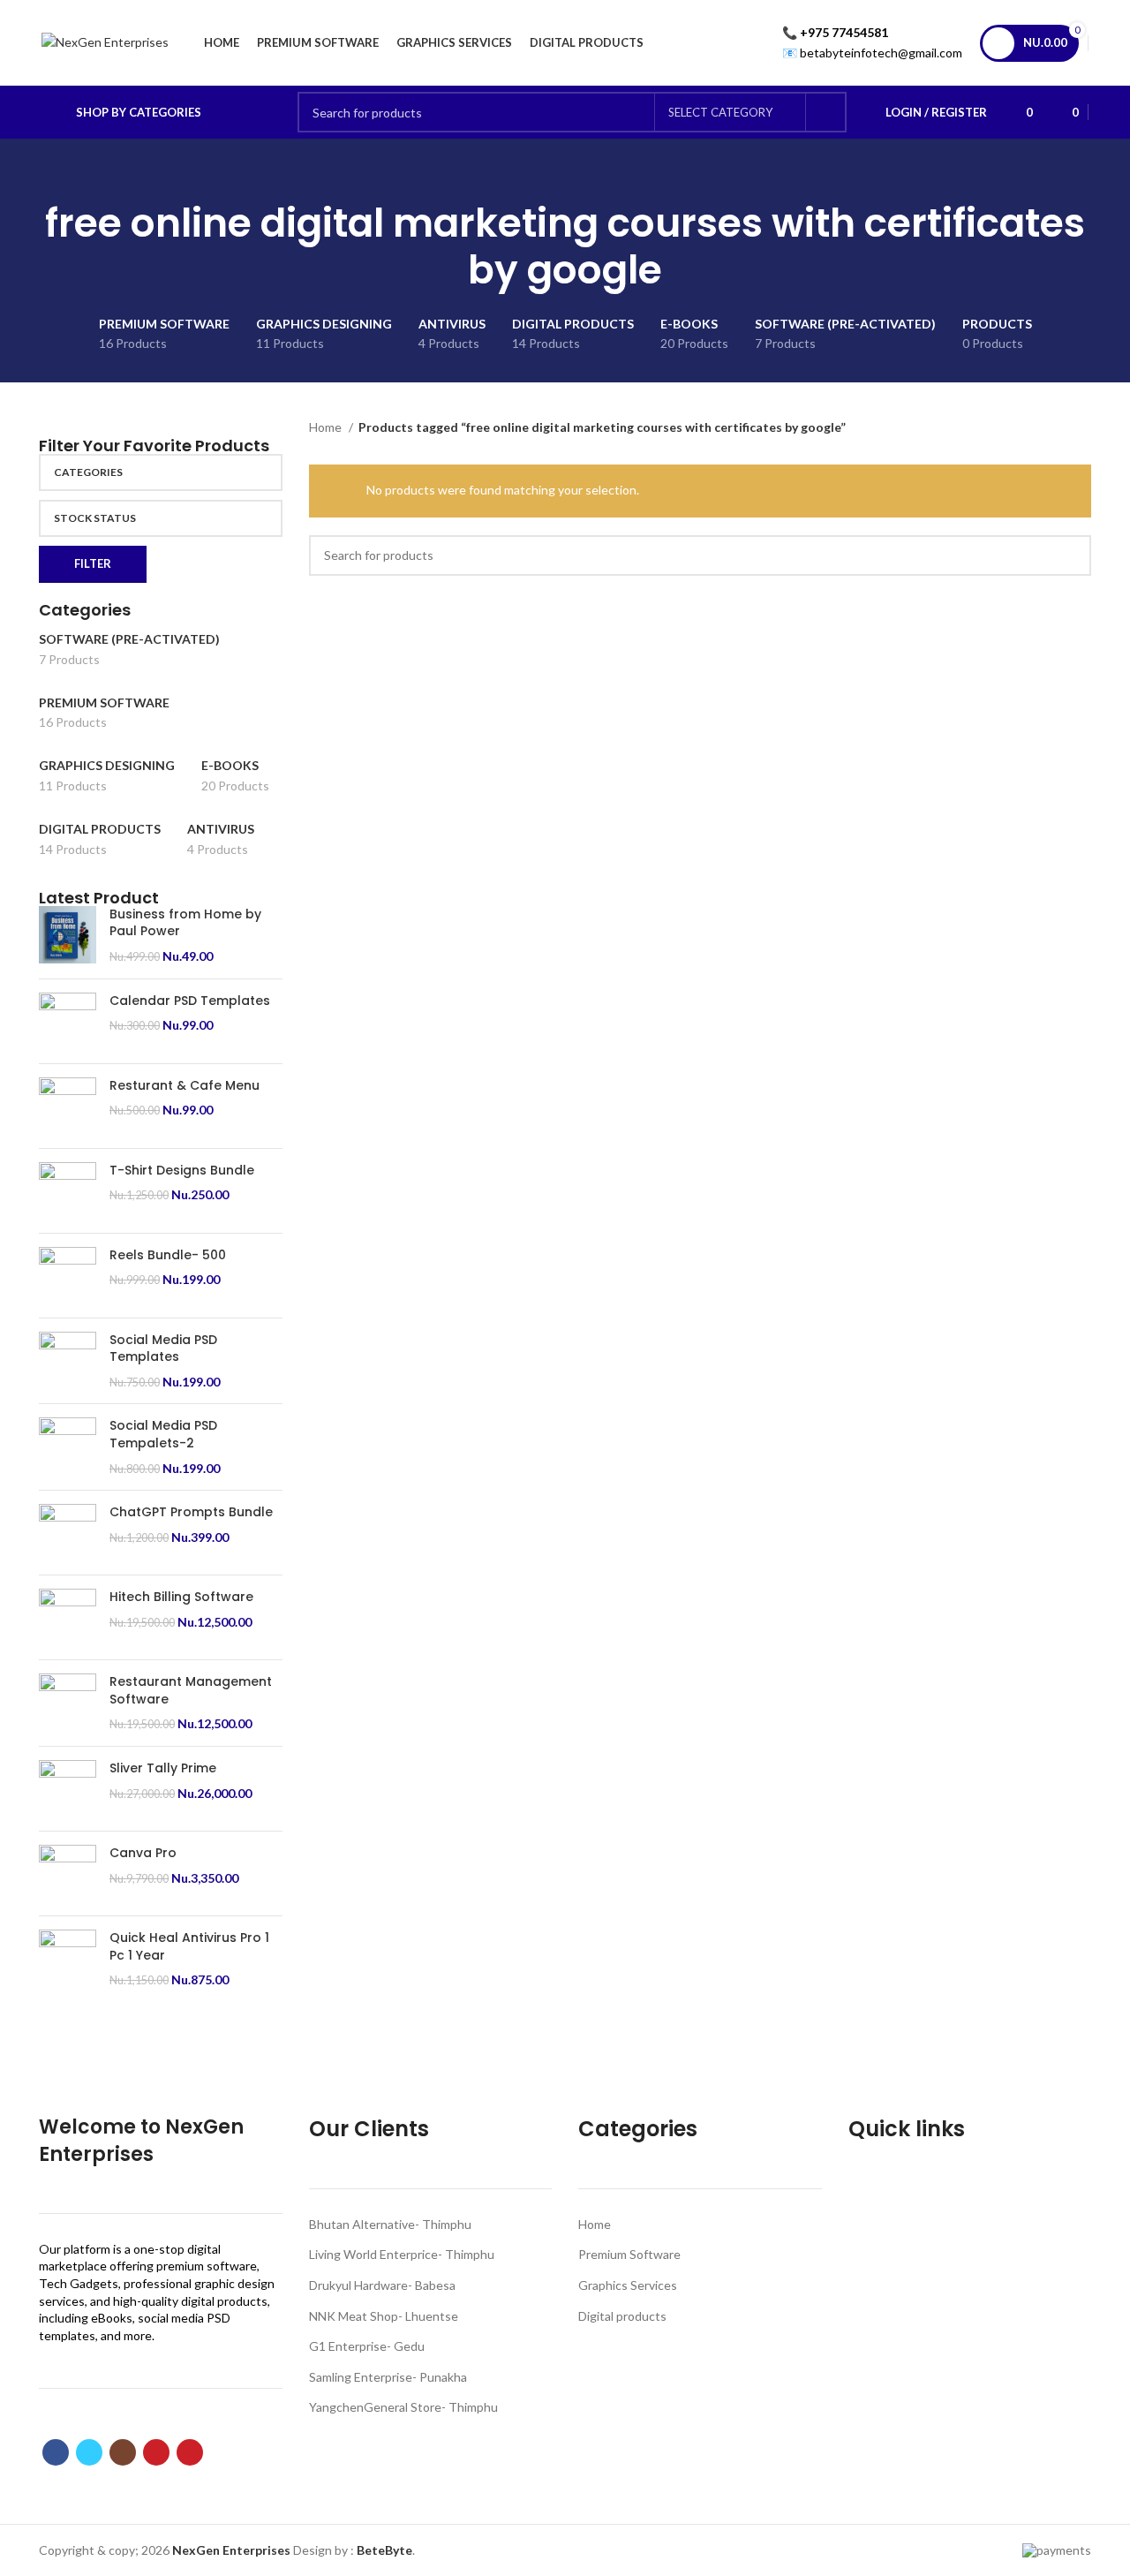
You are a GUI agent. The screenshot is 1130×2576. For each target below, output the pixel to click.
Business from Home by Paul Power (185, 923)
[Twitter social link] (89, 2452)
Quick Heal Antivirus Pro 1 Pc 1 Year (189, 1947)
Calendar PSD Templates (190, 1001)
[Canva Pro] (68, 1873)
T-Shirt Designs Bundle (182, 1171)
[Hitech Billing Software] (68, 1617)
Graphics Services (628, 2285)
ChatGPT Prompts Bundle (191, 1512)
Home (327, 427)
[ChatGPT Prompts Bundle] (68, 1533)
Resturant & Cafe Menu (185, 1086)
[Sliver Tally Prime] (68, 1789)
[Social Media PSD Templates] (68, 1361)
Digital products (622, 2316)
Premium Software (629, 2254)
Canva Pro (143, 1853)
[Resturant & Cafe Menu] (68, 1106)
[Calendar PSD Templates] (68, 1021)
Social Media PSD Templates (163, 1349)
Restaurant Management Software (191, 1691)
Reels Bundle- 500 (168, 1255)
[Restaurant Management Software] (68, 1703)
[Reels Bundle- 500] (68, 1276)
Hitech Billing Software (181, 1597)
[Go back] (543, 174)
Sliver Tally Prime (163, 1768)
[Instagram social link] (123, 2452)
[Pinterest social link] (190, 2452)
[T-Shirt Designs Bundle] (68, 1191)
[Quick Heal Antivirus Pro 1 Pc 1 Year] (68, 1959)
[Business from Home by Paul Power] (68, 936)
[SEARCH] (826, 112)
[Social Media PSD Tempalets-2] (68, 1447)
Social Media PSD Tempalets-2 (163, 1435)
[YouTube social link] (156, 2452)
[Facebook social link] (56, 2452)
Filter (93, 563)
